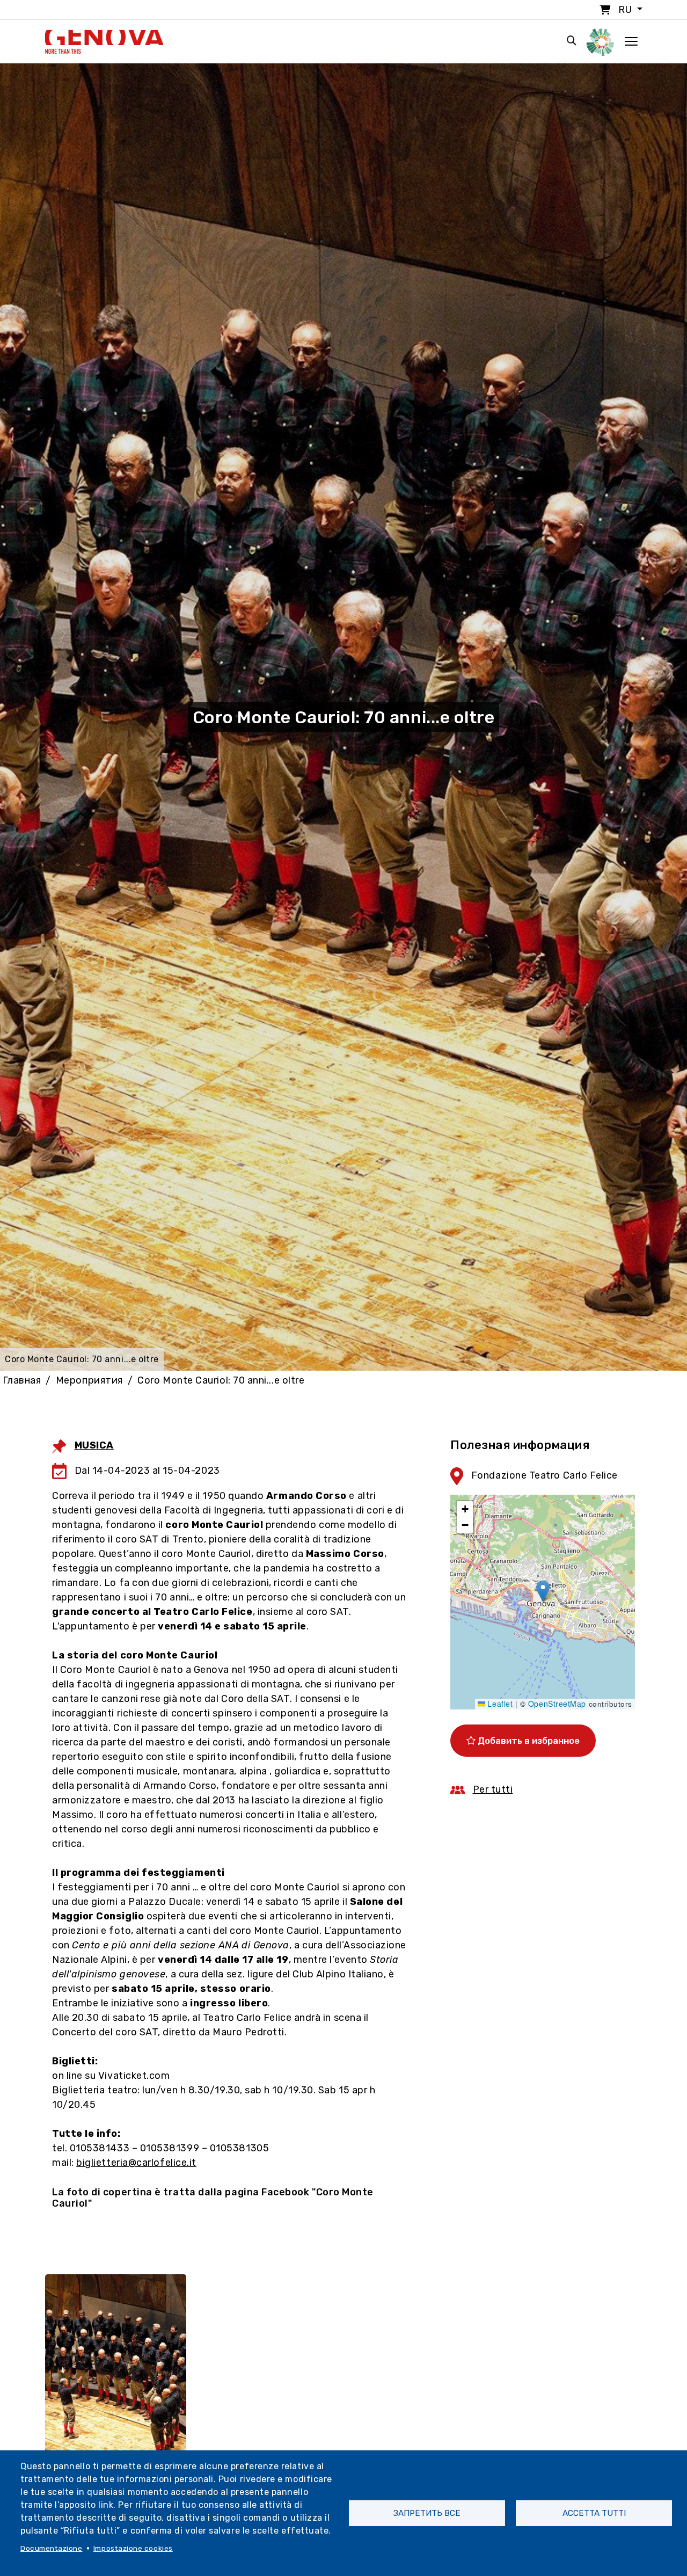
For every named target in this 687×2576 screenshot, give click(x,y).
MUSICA (94, 1445)
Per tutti (493, 1789)
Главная (22, 1380)
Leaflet (499, 1704)
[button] (543, 1591)
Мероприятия (89, 1380)
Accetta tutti (594, 2513)
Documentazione (52, 2548)
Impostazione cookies (133, 2548)
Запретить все (427, 2513)
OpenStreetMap (557, 1704)
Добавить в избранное (528, 1741)
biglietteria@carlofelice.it (136, 2163)
